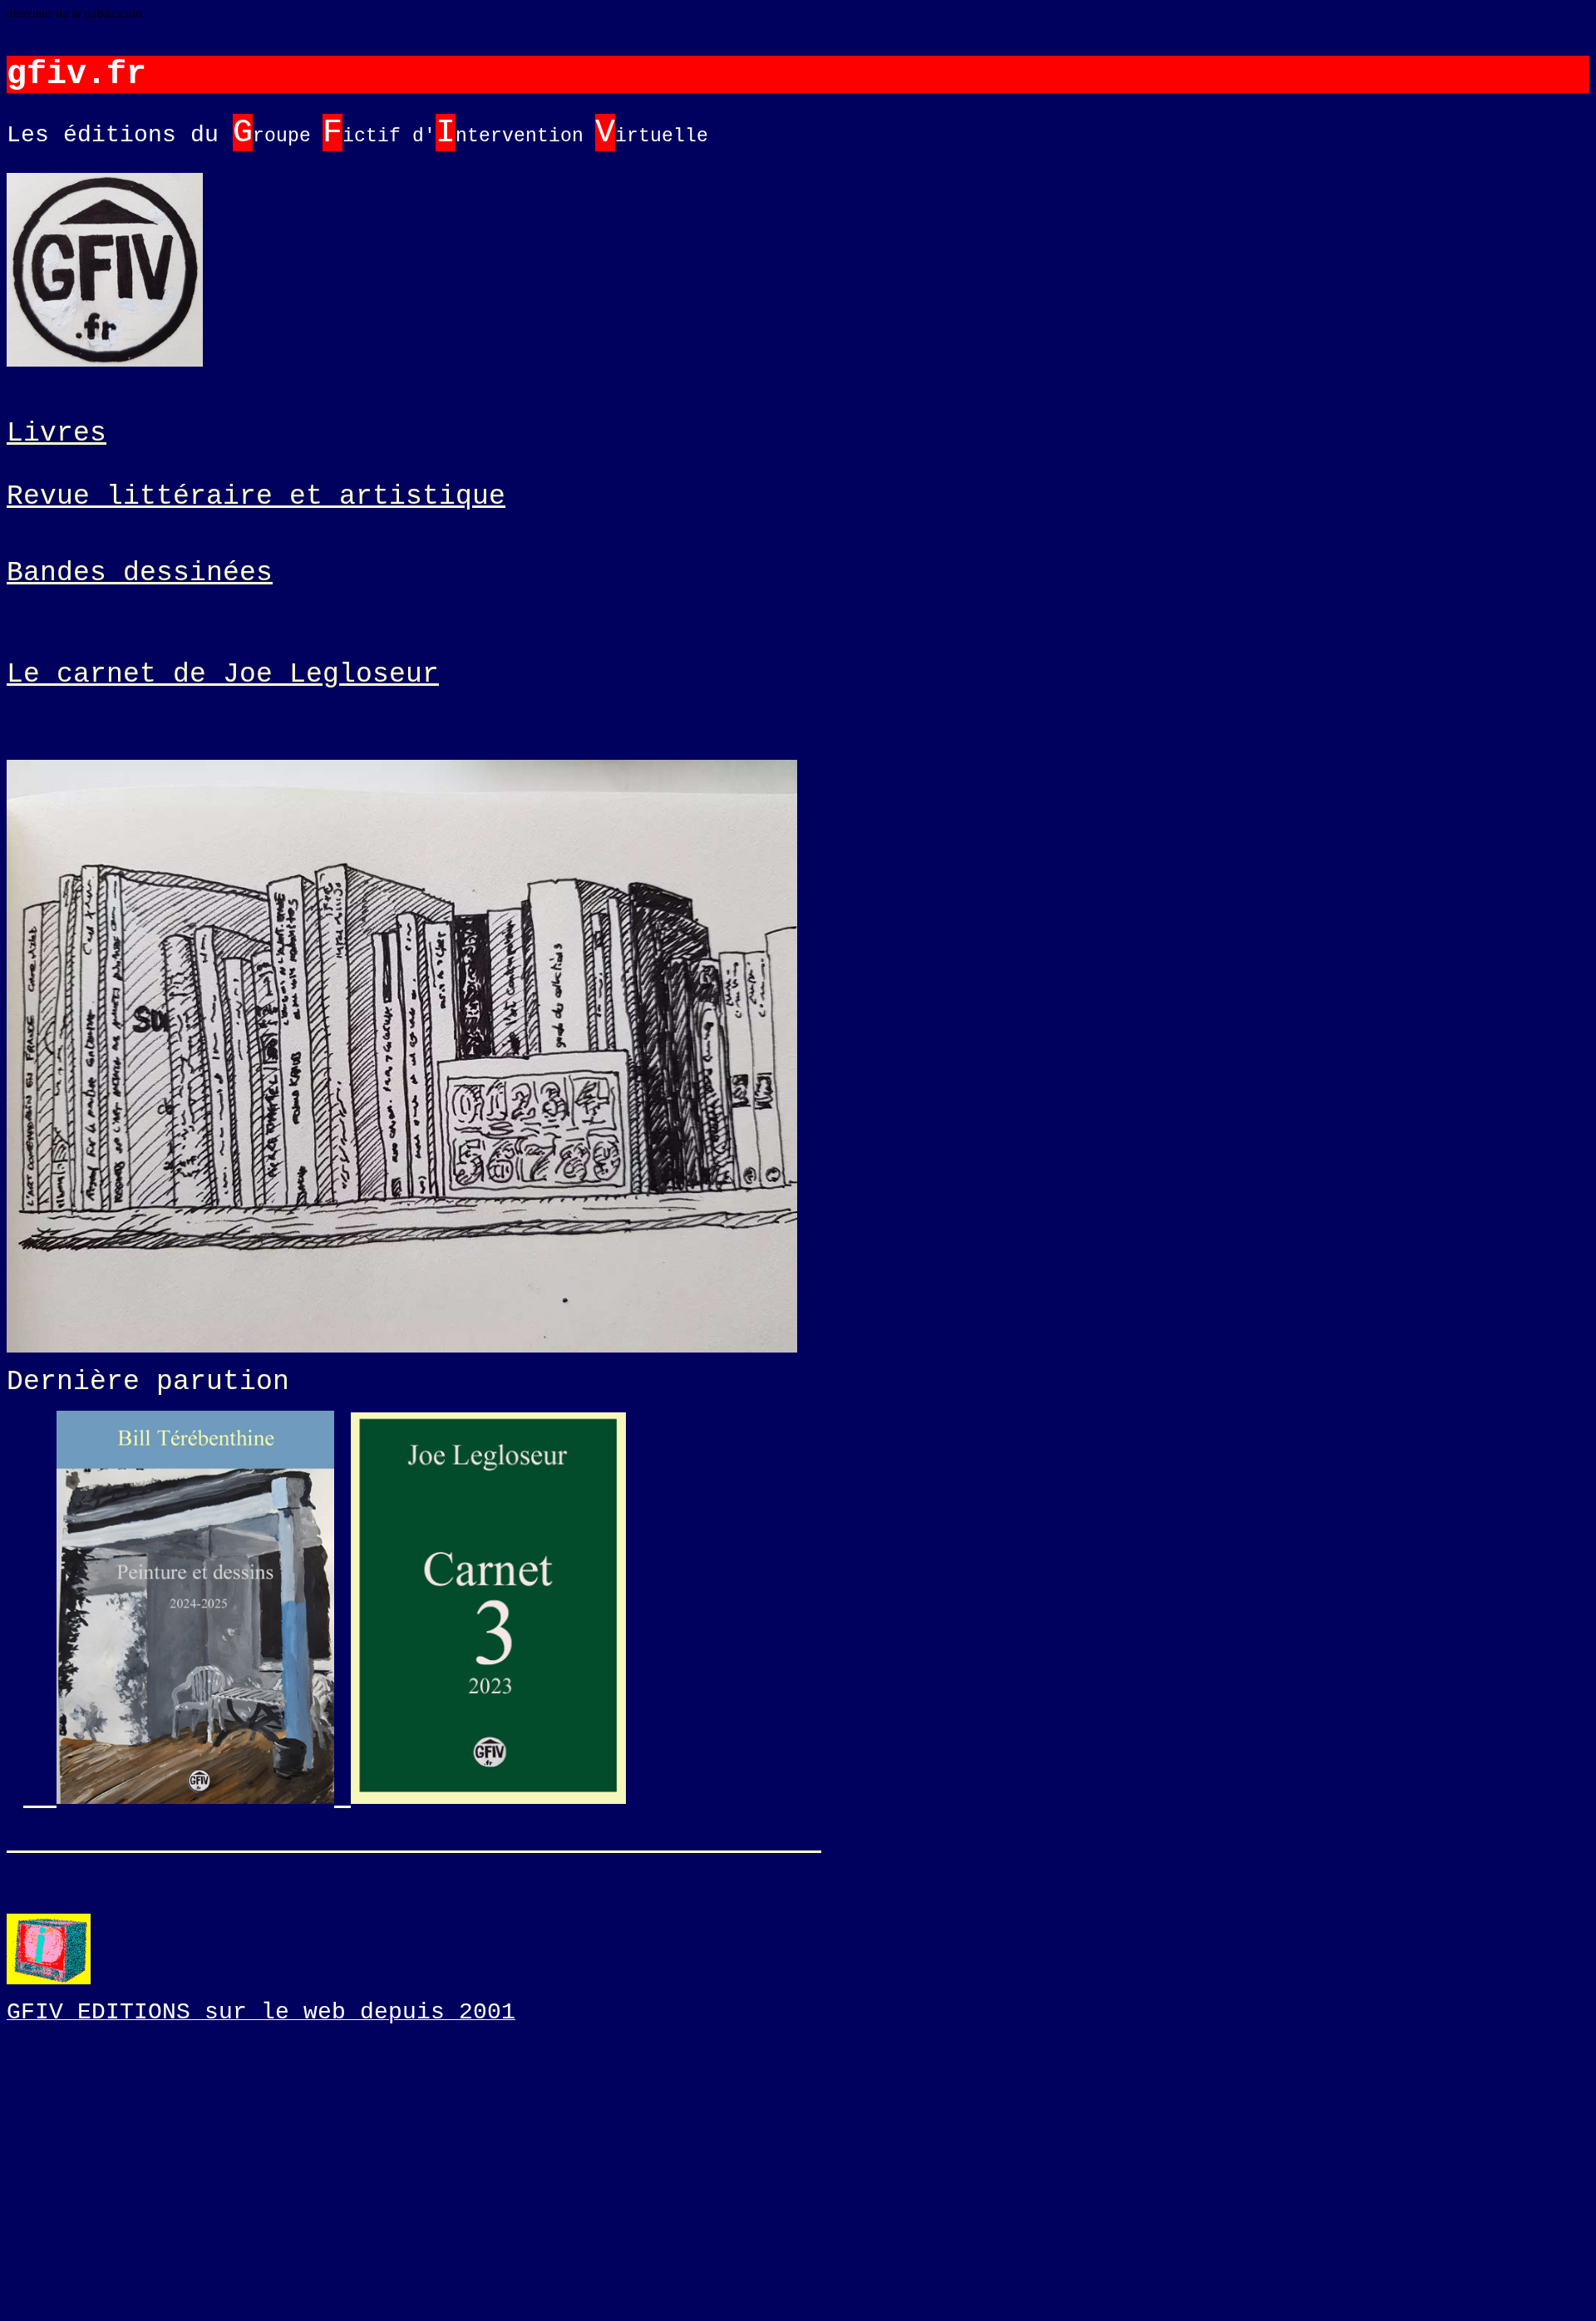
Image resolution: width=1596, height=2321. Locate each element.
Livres (57, 433)
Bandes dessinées (140, 573)
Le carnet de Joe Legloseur (223, 674)
